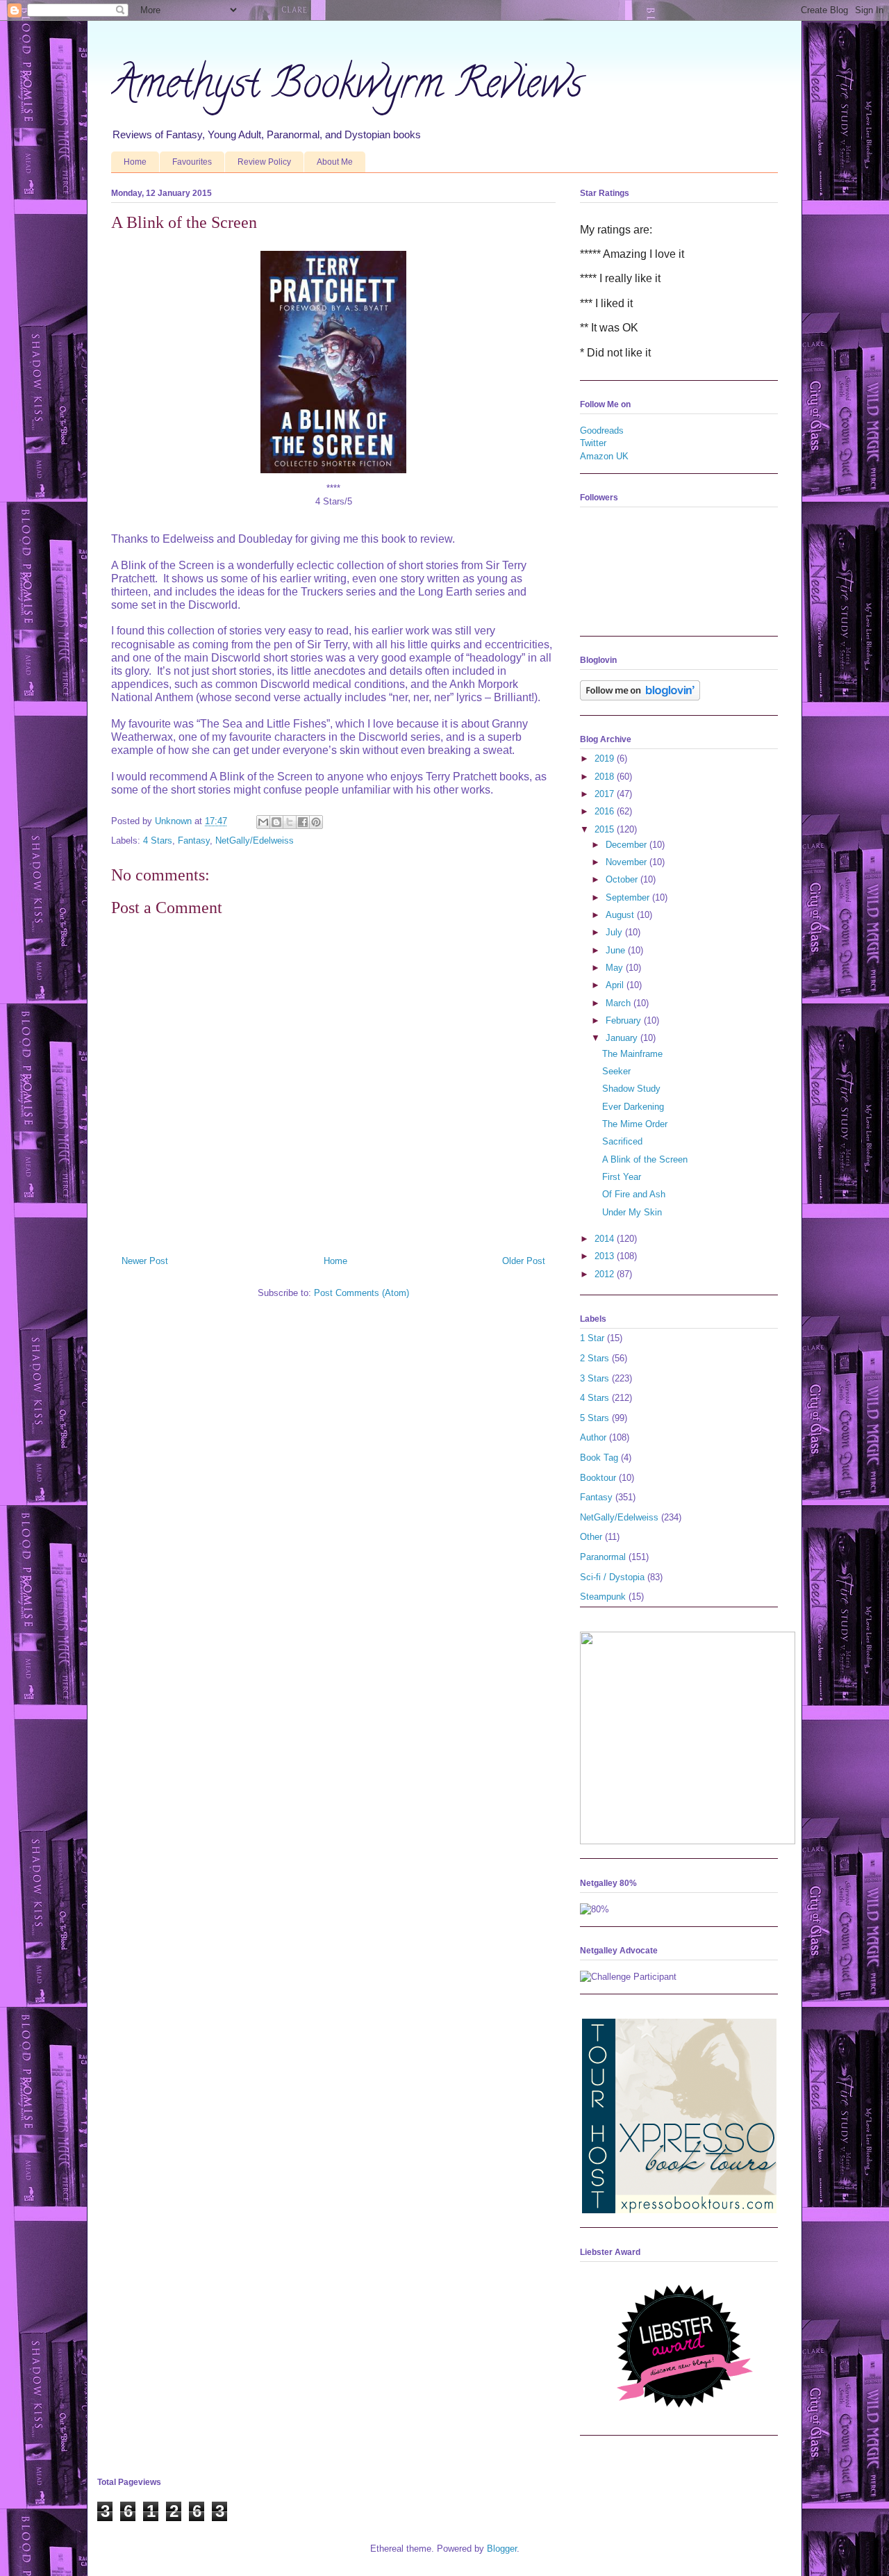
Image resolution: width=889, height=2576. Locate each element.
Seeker (616, 1071)
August (621, 915)
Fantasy (194, 840)
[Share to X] (290, 822)
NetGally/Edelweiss (255, 840)
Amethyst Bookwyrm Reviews (347, 88)
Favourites (192, 162)
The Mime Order (635, 1124)
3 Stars (595, 1378)
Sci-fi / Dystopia (612, 1577)
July (615, 932)
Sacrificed (622, 1141)
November (628, 862)
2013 (606, 1256)
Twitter (593, 443)
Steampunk (603, 1597)
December (628, 845)
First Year (622, 1177)
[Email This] (263, 822)
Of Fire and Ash (634, 1194)
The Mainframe (632, 1054)
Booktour (598, 1478)
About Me (335, 162)
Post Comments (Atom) (362, 1293)
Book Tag (599, 1458)
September (629, 897)
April (616, 985)
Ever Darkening (633, 1107)
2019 (606, 758)
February (625, 1020)
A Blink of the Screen (645, 1159)
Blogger (502, 2549)
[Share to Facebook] (303, 822)
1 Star (592, 1338)
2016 (606, 811)
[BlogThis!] (276, 822)
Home (135, 162)
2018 (606, 777)
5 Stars (595, 1418)
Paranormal (603, 1557)
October (623, 879)
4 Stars (158, 840)
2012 (606, 1274)
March (620, 1003)
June (617, 950)
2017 (606, 794)
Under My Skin (632, 1212)
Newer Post (145, 1261)
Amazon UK (604, 456)
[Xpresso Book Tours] (679, 2210)
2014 (606, 1239)
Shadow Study (631, 1089)
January (623, 1038)
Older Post (524, 1261)
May (616, 968)
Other (591, 1537)
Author (593, 1437)
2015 (606, 829)
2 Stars (595, 1358)
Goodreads (602, 430)
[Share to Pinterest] (316, 822)
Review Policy (264, 162)
